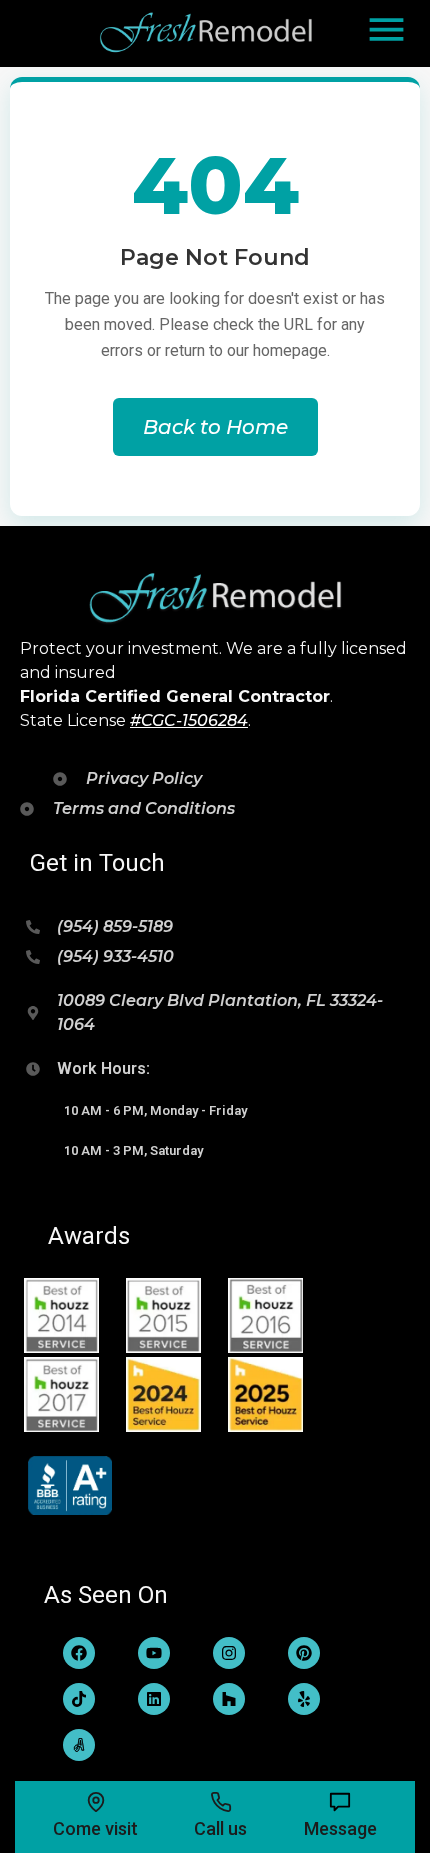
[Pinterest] (304, 1653)
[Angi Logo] (79, 1745)
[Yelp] (304, 1699)
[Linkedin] (154, 1699)
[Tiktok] (79, 1699)
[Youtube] (154, 1653)
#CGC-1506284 (189, 720)
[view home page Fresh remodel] (207, 33)
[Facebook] (79, 1653)
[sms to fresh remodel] (340, 1802)
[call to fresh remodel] (221, 1802)
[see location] (96, 1802)
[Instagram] (229, 1653)
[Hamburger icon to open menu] (386, 29)
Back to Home (215, 427)
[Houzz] (229, 1699)
